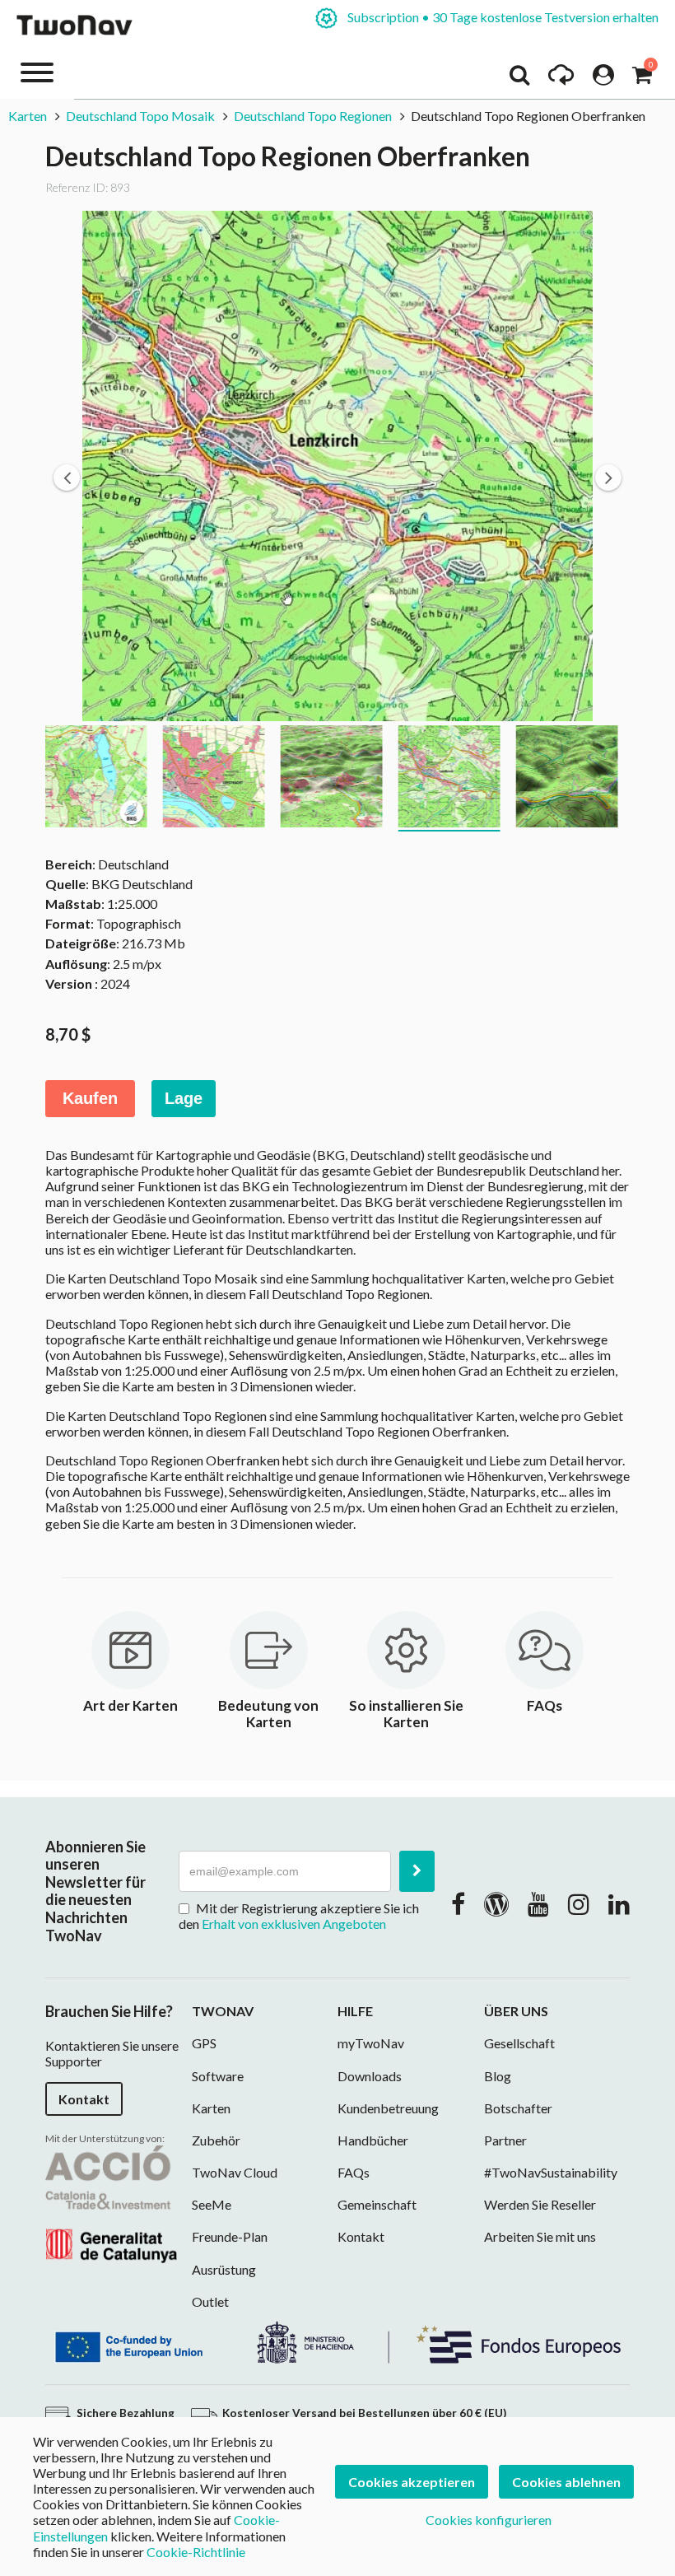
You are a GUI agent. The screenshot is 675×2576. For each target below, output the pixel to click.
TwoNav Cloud (235, 2172)
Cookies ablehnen (566, 2482)
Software (218, 2076)
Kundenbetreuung (388, 2108)
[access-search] (519, 79)
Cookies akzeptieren (412, 2482)
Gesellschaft (519, 2043)
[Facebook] (458, 1903)
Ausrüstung (224, 2269)
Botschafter (518, 2108)
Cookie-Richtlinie (196, 2552)
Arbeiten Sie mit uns (540, 2236)
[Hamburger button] (37, 71)
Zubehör (216, 2140)
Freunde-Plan (230, 2236)
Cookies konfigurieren (489, 2520)
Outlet (210, 2301)
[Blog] (496, 1903)
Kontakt (84, 2099)
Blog (498, 2076)
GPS (204, 2043)
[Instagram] (579, 1903)
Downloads (370, 2076)
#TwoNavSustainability (551, 2172)
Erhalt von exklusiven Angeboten (294, 1924)
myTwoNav (371, 2043)
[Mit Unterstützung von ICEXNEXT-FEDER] (337, 2341)
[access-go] (561, 79)
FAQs (354, 2172)
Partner (505, 2140)
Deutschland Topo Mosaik (140, 116)
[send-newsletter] (417, 1871)
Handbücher (373, 2140)
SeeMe (212, 2204)
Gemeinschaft (377, 2204)
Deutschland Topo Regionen (313, 116)
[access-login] (603, 79)
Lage (184, 1098)
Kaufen (90, 1098)
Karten (28, 116)
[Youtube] (538, 1903)
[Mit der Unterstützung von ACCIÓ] (111, 2202)
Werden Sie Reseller (540, 2204)
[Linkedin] (619, 1903)
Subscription (502, 17)
